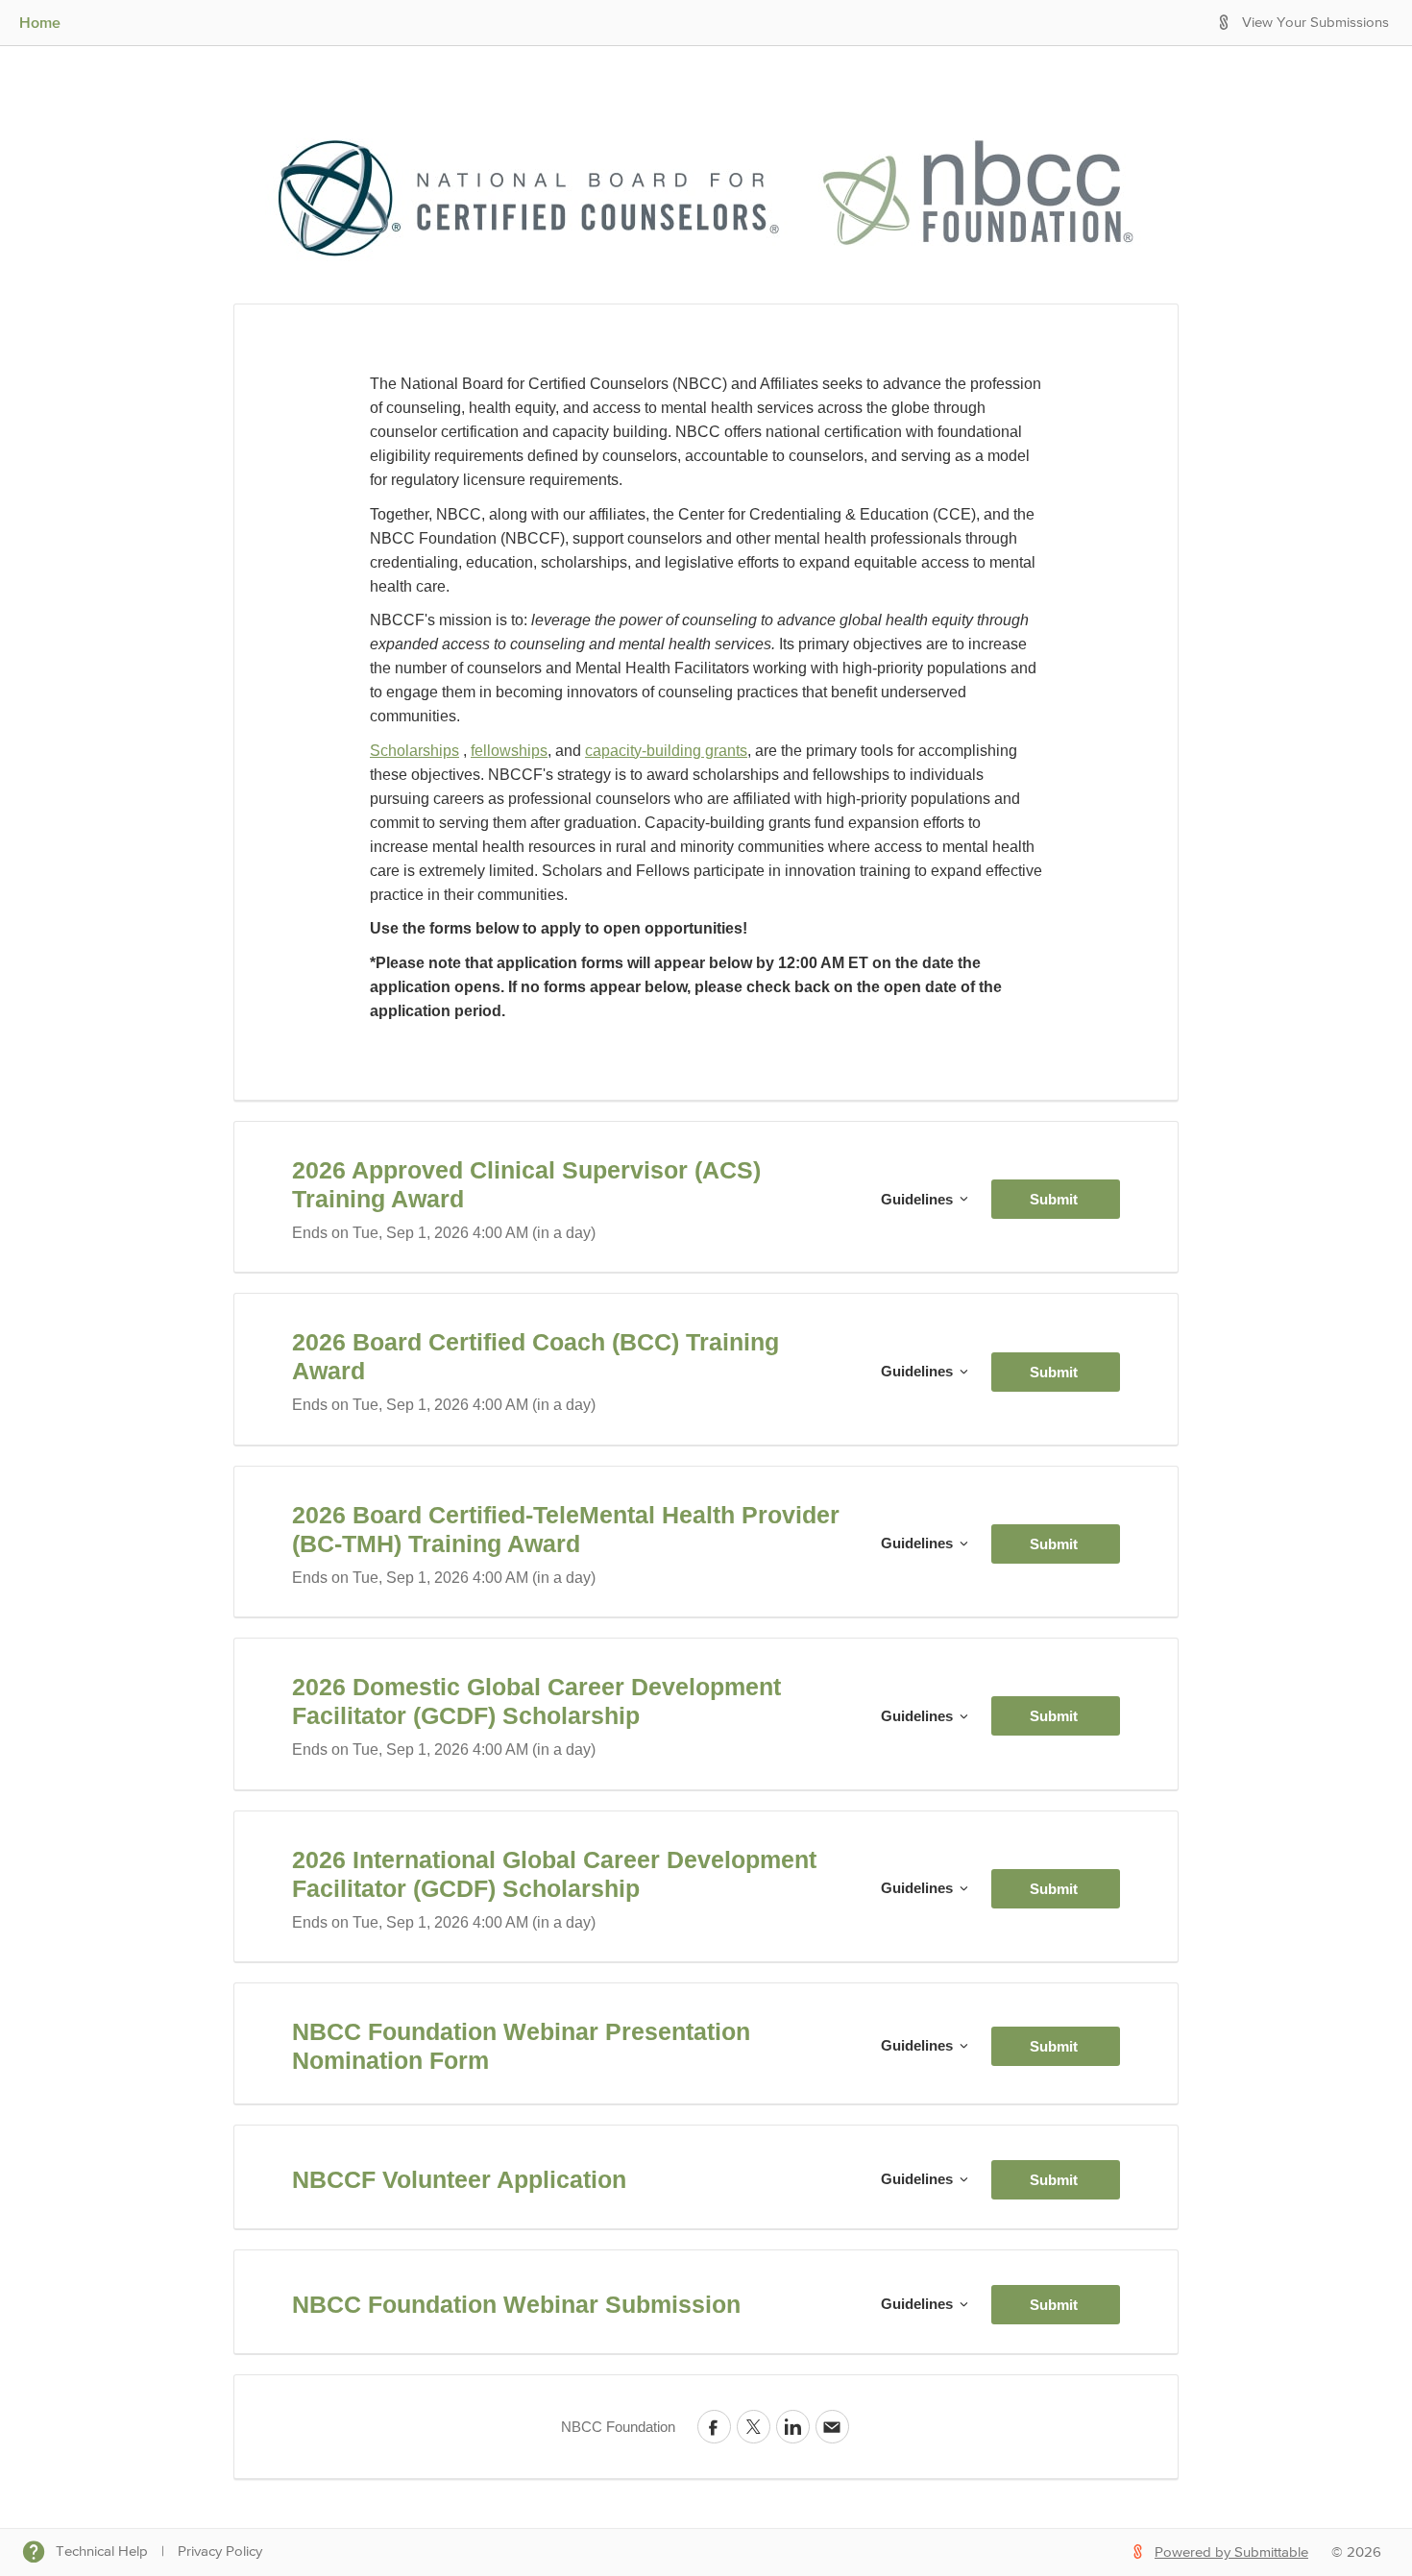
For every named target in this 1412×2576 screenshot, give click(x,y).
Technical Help (102, 2552)
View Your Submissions (1315, 23)
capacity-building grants (666, 751)
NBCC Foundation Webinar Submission (516, 2304)
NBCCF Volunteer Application (459, 2179)
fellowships (509, 751)
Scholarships (414, 751)
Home (40, 22)
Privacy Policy (220, 2552)
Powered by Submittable (1231, 2552)
